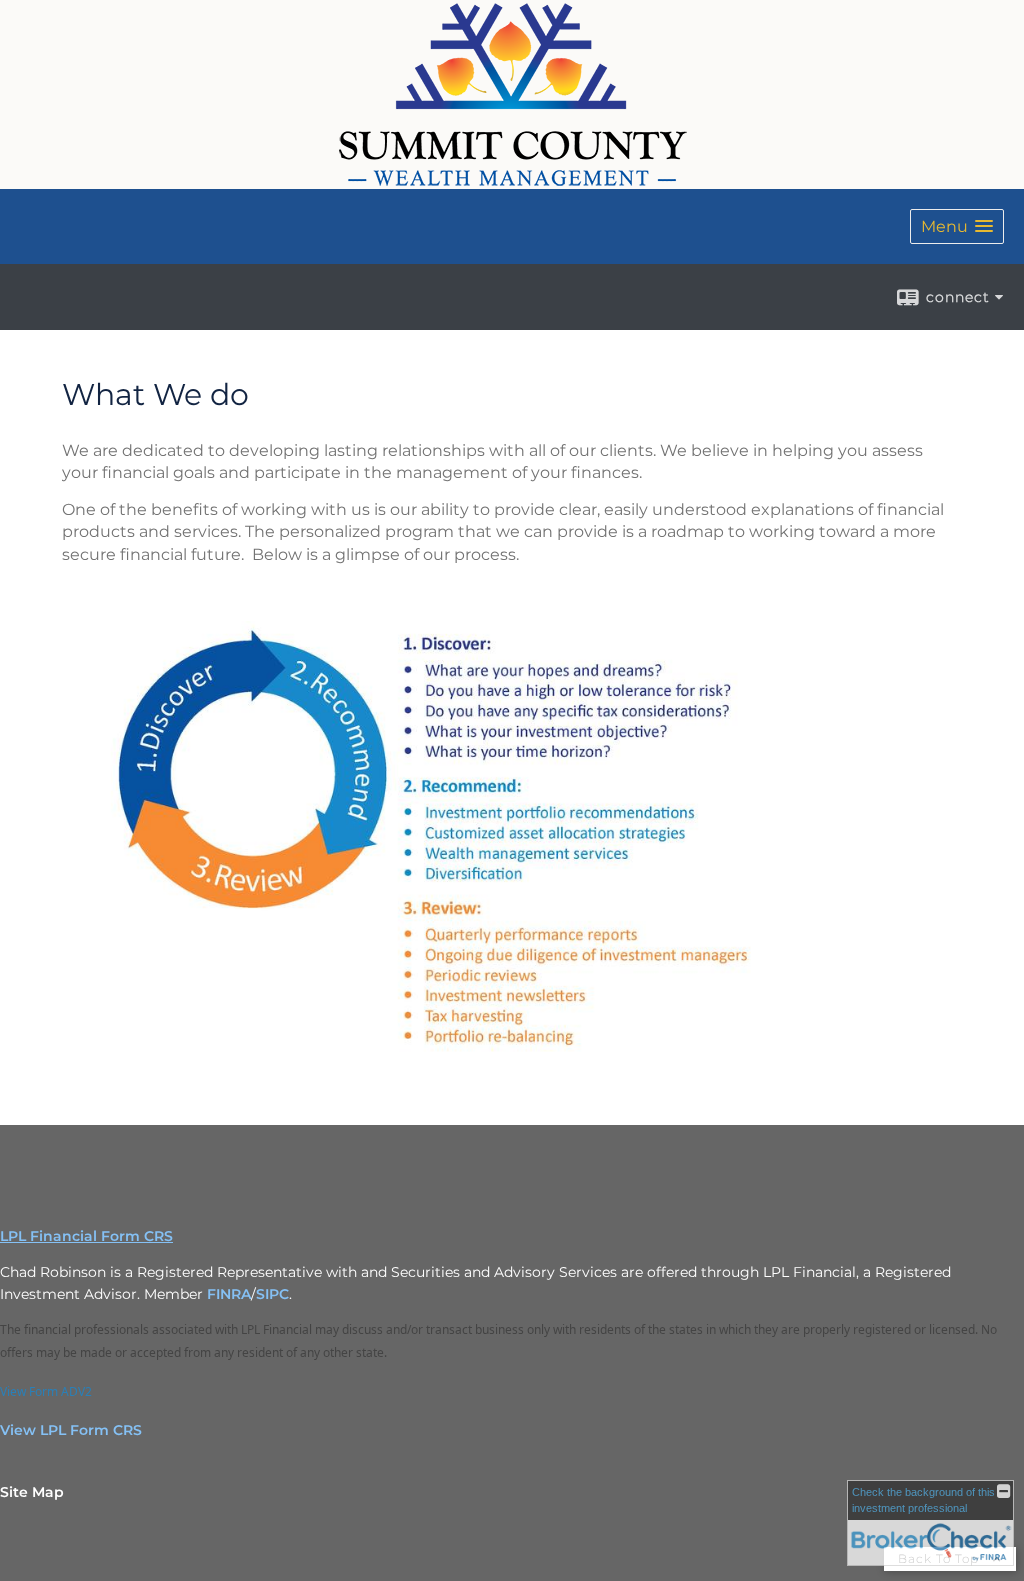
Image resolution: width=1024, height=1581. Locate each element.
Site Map (32, 1492)
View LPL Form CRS (71, 1430)
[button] (957, 226)
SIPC (272, 1294)
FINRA (229, 1294)
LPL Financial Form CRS (86, 1236)
